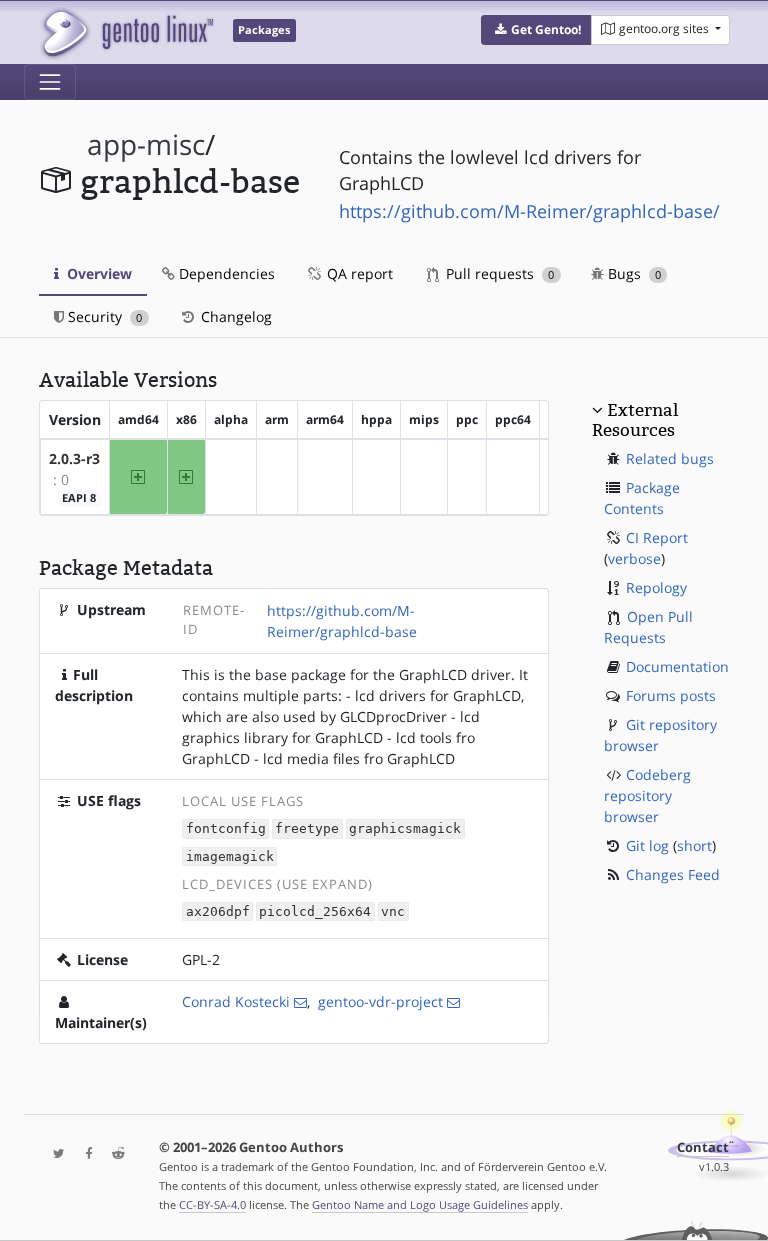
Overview (97, 273)
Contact (703, 1147)
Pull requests (498, 273)
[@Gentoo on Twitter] (54, 1154)
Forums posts (671, 695)
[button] (536, 30)
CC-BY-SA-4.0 (212, 1204)
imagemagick (230, 856)
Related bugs (670, 458)
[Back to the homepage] (126, 32)
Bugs (632, 273)
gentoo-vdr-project (380, 1001)
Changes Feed (673, 874)
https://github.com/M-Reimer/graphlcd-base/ (529, 211)
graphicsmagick (405, 829)
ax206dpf (218, 911)
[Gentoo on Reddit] (113, 1154)
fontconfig (226, 829)
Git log (647, 845)
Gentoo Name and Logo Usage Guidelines (420, 1204)
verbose (634, 558)
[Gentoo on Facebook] (84, 1154)
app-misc (146, 144)
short (694, 845)
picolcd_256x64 (315, 911)
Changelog (234, 316)
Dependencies (225, 273)
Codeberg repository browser (647, 795)
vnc (393, 911)
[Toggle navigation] (50, 82)
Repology (656, 587)
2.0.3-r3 (74, 458)
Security (103, 316)
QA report (358, 273)
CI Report (657, 537)
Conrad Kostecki (236, 1001)
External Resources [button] (635, 420)
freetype (307, 829)
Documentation (677, 666)
